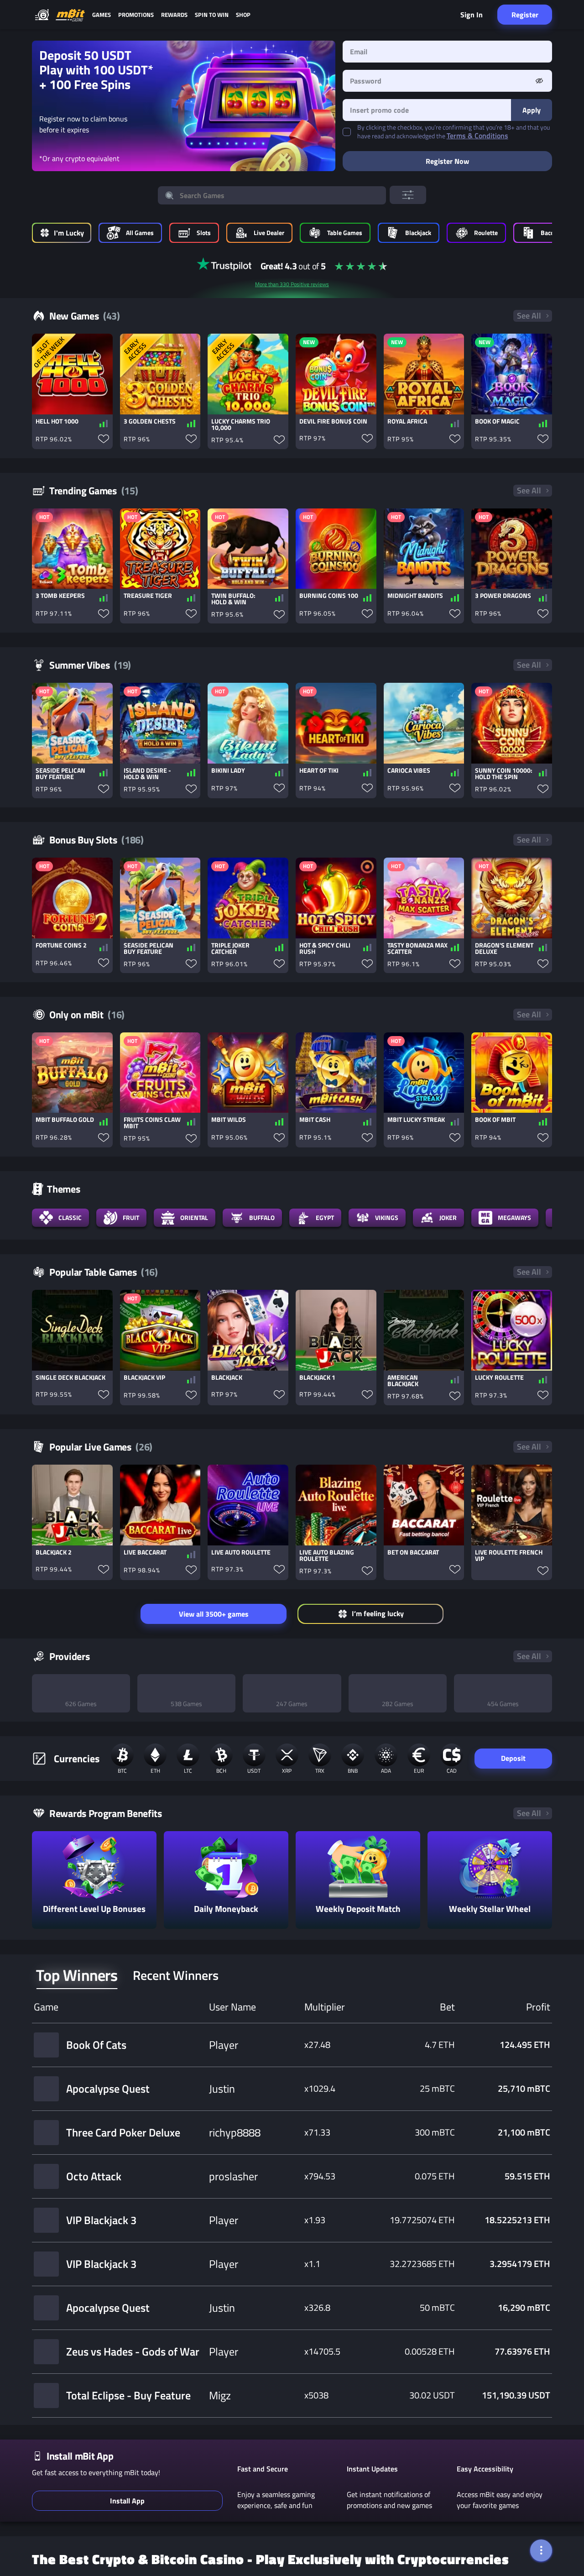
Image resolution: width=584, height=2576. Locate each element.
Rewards (174, 15)
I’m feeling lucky (378, 1613)
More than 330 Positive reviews (292, 284)
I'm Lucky (69, 233)
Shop (243, 15)
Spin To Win (212, 15)
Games (102, 15)
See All (529, 316)
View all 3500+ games (214, 1614)
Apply (532, 110)
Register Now (447, 161)
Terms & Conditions (477, 136)
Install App (127, 2503)
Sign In (472, 15)
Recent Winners (176, 1977)
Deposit (513, 1760)
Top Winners (77, 1977)
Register (525, 15)
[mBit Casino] (70, 15)
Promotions (136, 15)
